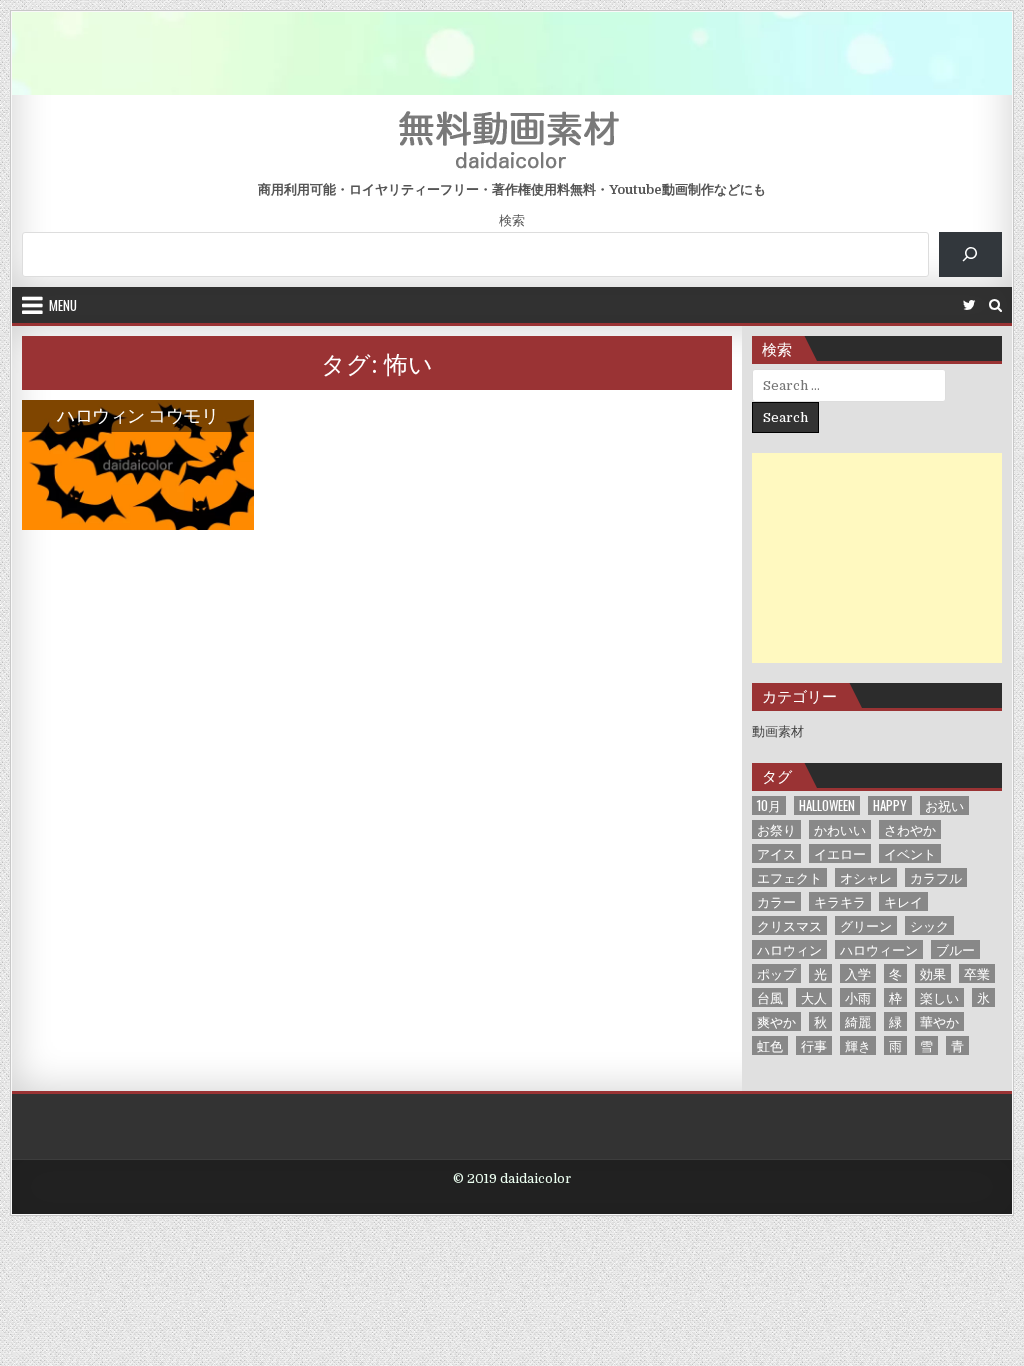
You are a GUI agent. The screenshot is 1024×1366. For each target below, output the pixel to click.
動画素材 (778, 731)
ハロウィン (789, 949)
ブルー (955, 949)
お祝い (944, 805)
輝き (858, 1045)
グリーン (866, 925)
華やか (939, 1021)
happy (890, 805)
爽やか (776, 1021)
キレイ (903, 901)
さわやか (910, 829)
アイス (776, 853)
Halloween (827, 805)
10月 (769, 805)
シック (929, 925)
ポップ (776, 973)
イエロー (840, 853)
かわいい (840, 829)
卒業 (977, 973)
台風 (770, 997)
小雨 (858, 997)
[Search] (995, 305)
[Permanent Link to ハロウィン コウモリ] (137, 465)
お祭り (776, 829)
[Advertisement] (877, 558)
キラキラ (840, 901)
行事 (814, 1045)
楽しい (939, 997)
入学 (858, 973)
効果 (933, 973)
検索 (512, 220)
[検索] (970, 254)
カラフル (936, 877)
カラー (776, 901)
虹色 (770, 1045)
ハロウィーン (879, 949)
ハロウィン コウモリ (137, 415)
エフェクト (789, 877)
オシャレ (866, 877)
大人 (814, 997)
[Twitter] (969, 305)
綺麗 (858, 1021)
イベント (910, 853)
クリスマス (789, 925)
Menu (63, 305)
